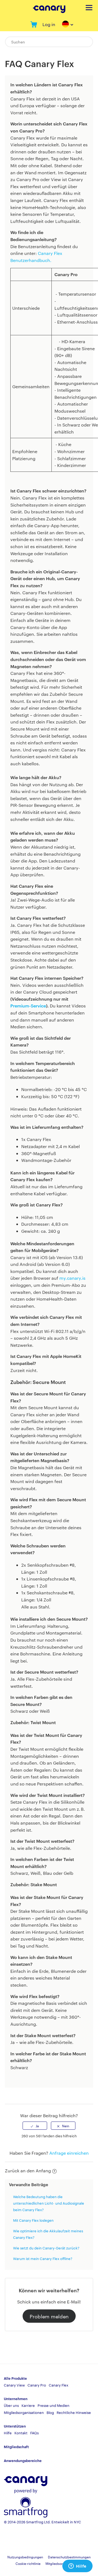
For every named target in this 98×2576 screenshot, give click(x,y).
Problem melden (49, 2316)
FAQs (34, 2433)
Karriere (28, 2405)
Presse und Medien (53, 2405)
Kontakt (21, 2433)
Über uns (11, 2405)
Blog (50, 2412)
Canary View (14, 2385)
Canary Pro (37, 2385)
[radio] (35, 2126)
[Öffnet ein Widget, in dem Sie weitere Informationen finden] (77, 2566)
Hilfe (8, 2433)
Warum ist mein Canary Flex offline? (43, 2258)
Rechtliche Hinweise (74, 2412)
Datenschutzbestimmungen (69, 2557)
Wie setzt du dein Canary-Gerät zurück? (46, 2248)
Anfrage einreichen (69, 2153)
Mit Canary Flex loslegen (33, 2220)
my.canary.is (72, 1278)
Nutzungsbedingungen (25, 2557)
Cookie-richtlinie (28, 2563)
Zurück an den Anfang (28, 2171)
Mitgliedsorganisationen (24, 2412)
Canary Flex (59, 2385)
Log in (49, 24)
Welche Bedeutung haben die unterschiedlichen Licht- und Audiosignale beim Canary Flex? (49, 2203)
